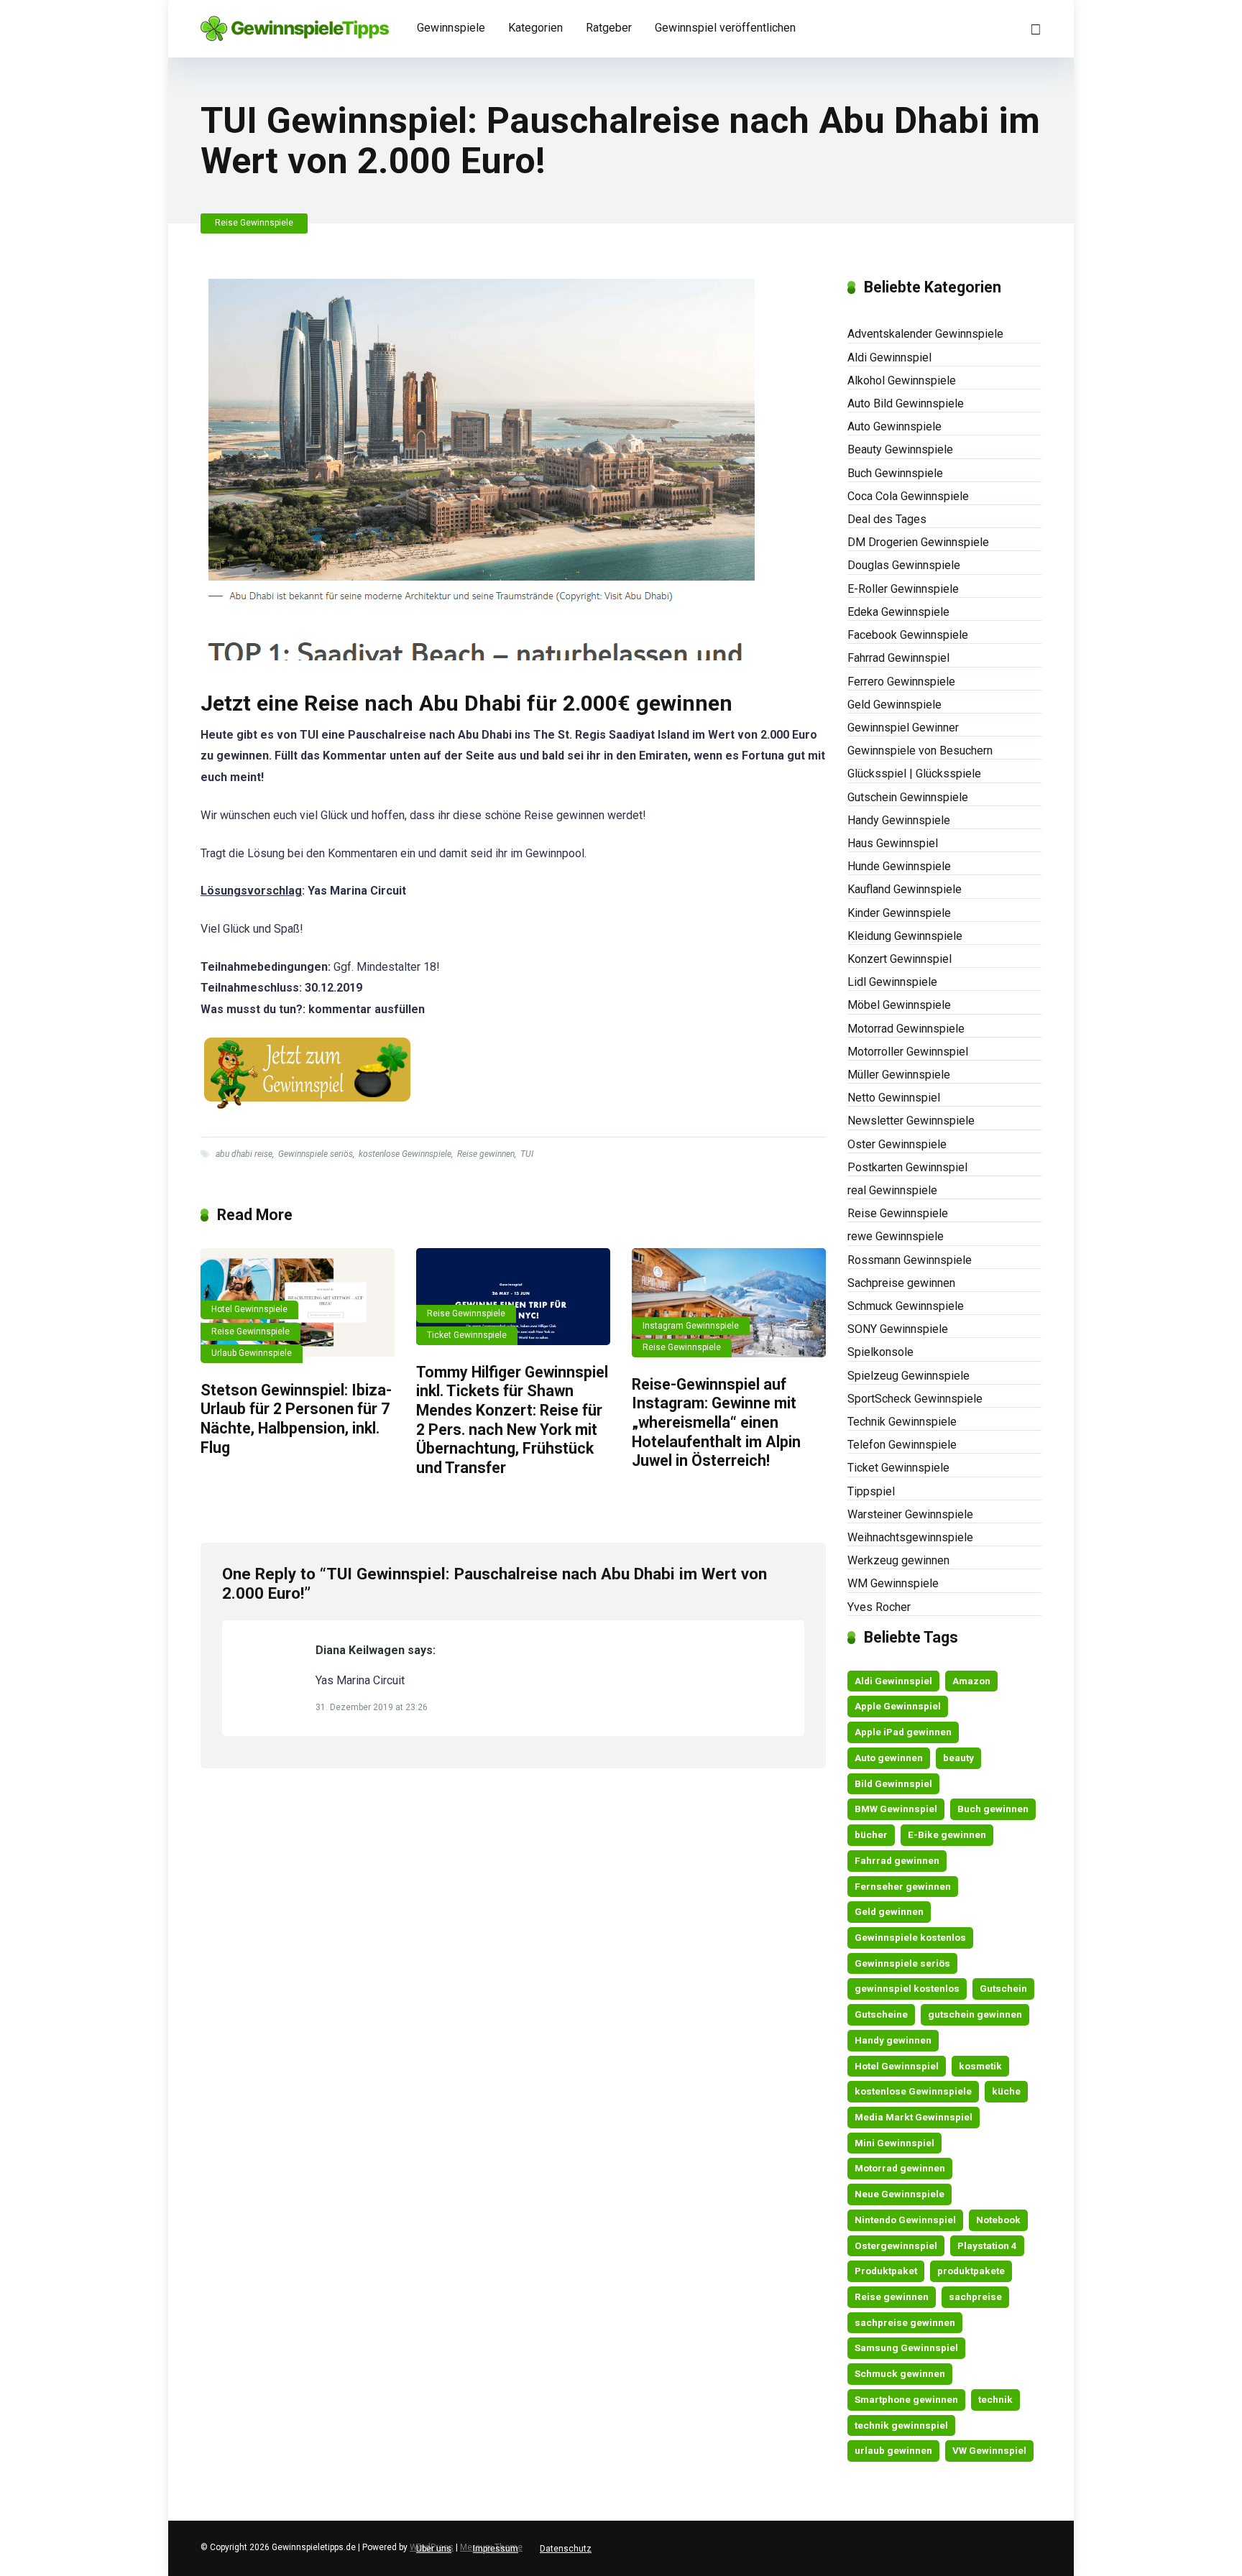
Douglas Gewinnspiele (904, 565)
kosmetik (980, 2066)
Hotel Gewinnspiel (897, 2066)
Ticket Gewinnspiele (467, 1335)
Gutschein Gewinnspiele (908, 797)
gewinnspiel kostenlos (907, 1988)
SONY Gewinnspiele (898, 1329)
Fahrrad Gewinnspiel (898, 658)
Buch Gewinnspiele (895, 473)
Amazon (971, 1681)
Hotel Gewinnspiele (249, 1309)
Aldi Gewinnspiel (889, 357)
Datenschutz (566, 2549)
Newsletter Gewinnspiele (911, 1121)
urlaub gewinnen (893, 2450)
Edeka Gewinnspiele (898, 612)
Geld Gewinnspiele (894, 705)
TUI (527, 1154)
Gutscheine (881, 2014)
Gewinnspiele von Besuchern (920, 751)
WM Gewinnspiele (893, 1583)
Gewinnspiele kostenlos (910, 1937)
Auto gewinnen (889, 1758)
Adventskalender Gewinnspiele (925, 334)
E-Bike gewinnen (947, 1834)
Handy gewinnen (893, 2040)
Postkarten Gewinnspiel (907, 1167)
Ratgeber (609, 28)
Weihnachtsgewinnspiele (910, 1537)
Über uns (434, 2549)
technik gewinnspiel (901, 2425)
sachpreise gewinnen (905, 2322)
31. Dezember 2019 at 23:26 (372, 1707)
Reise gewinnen (486, 1154)
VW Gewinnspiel (989, 2450)
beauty (958, 1758)
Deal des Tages (887, 519)
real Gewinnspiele (892, 1190)
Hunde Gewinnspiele (899, 866)
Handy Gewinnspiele (899, 820)
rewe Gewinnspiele (896, 1236)
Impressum (496, 2549)
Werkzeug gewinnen (898, 1560)
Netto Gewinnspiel (894, 1098)
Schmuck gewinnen (900, 2373)
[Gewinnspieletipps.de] (295, 23)
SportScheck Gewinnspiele (915, 1399)
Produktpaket (886, 2271)
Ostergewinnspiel (896, 2245)
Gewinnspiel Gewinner (903, 728)
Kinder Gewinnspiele (899, 913)
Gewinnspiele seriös (316, 1154)
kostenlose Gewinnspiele (405, 1154)
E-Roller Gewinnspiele (903, 589)
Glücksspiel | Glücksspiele (914, 774)
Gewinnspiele (451, 28)
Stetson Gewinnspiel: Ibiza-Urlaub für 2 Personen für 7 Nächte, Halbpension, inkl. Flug (296, 1419)
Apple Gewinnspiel (898, 1706)
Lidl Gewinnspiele (892, 982)
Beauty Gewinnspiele (900, 449)
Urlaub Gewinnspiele (252, 1353)
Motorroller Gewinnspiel (908, 1052)
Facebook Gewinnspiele (908, 635)
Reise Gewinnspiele (254, 223)
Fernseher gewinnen (903, 1886)
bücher (871, 1834)
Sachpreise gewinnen (901, 1283)
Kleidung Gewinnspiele (905, 936)
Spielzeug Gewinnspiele (908, 1376)
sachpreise (975, 2296)
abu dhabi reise (244, 1154)
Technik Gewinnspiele (902, 1422)
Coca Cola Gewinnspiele (908, 496)
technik (995, 2399)
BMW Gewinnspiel (896, 1809)
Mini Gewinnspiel (894, 2143)
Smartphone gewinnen (906, 2399)
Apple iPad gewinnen (903, 1732)
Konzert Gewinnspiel (900, 959)
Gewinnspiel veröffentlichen (725, 28)
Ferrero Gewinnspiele (901, 682)
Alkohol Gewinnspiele (902, 380)
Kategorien (535, 28)
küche (1006, 2091)
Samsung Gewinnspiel (906, 2348)
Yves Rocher (879, 1607)
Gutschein (1003, 1988)
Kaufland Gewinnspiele (905, 889)
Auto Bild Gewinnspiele (906, 403)
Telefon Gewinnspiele (902, 1445)
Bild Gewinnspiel (893, 1783)
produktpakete (971, 2271)
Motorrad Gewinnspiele (906, 1029)
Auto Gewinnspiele (894, 426)
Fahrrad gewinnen (897, 1860)
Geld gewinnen (889, 1911)
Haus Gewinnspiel (893, 843)
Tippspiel (871, 1491)
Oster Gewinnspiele (897, 1144)
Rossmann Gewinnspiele (910, 1260)
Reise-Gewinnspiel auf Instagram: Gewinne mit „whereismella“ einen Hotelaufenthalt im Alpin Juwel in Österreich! (716, 1423)
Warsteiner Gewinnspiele (910, 1514)
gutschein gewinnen (975, 2014)
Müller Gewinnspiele (899, 1075)
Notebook (998, 2220)
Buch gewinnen (993, 1809)
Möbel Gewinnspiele (899, 1005)
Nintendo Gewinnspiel (905, 2220)
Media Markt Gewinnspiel (914, 2117)
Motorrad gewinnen (900, 2168)
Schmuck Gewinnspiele (906, 1306)
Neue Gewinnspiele (900, 2194)
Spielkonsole (880, 1352)
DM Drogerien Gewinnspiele (918, 542)
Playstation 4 (987, 2245)
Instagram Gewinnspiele (691, 1326)
